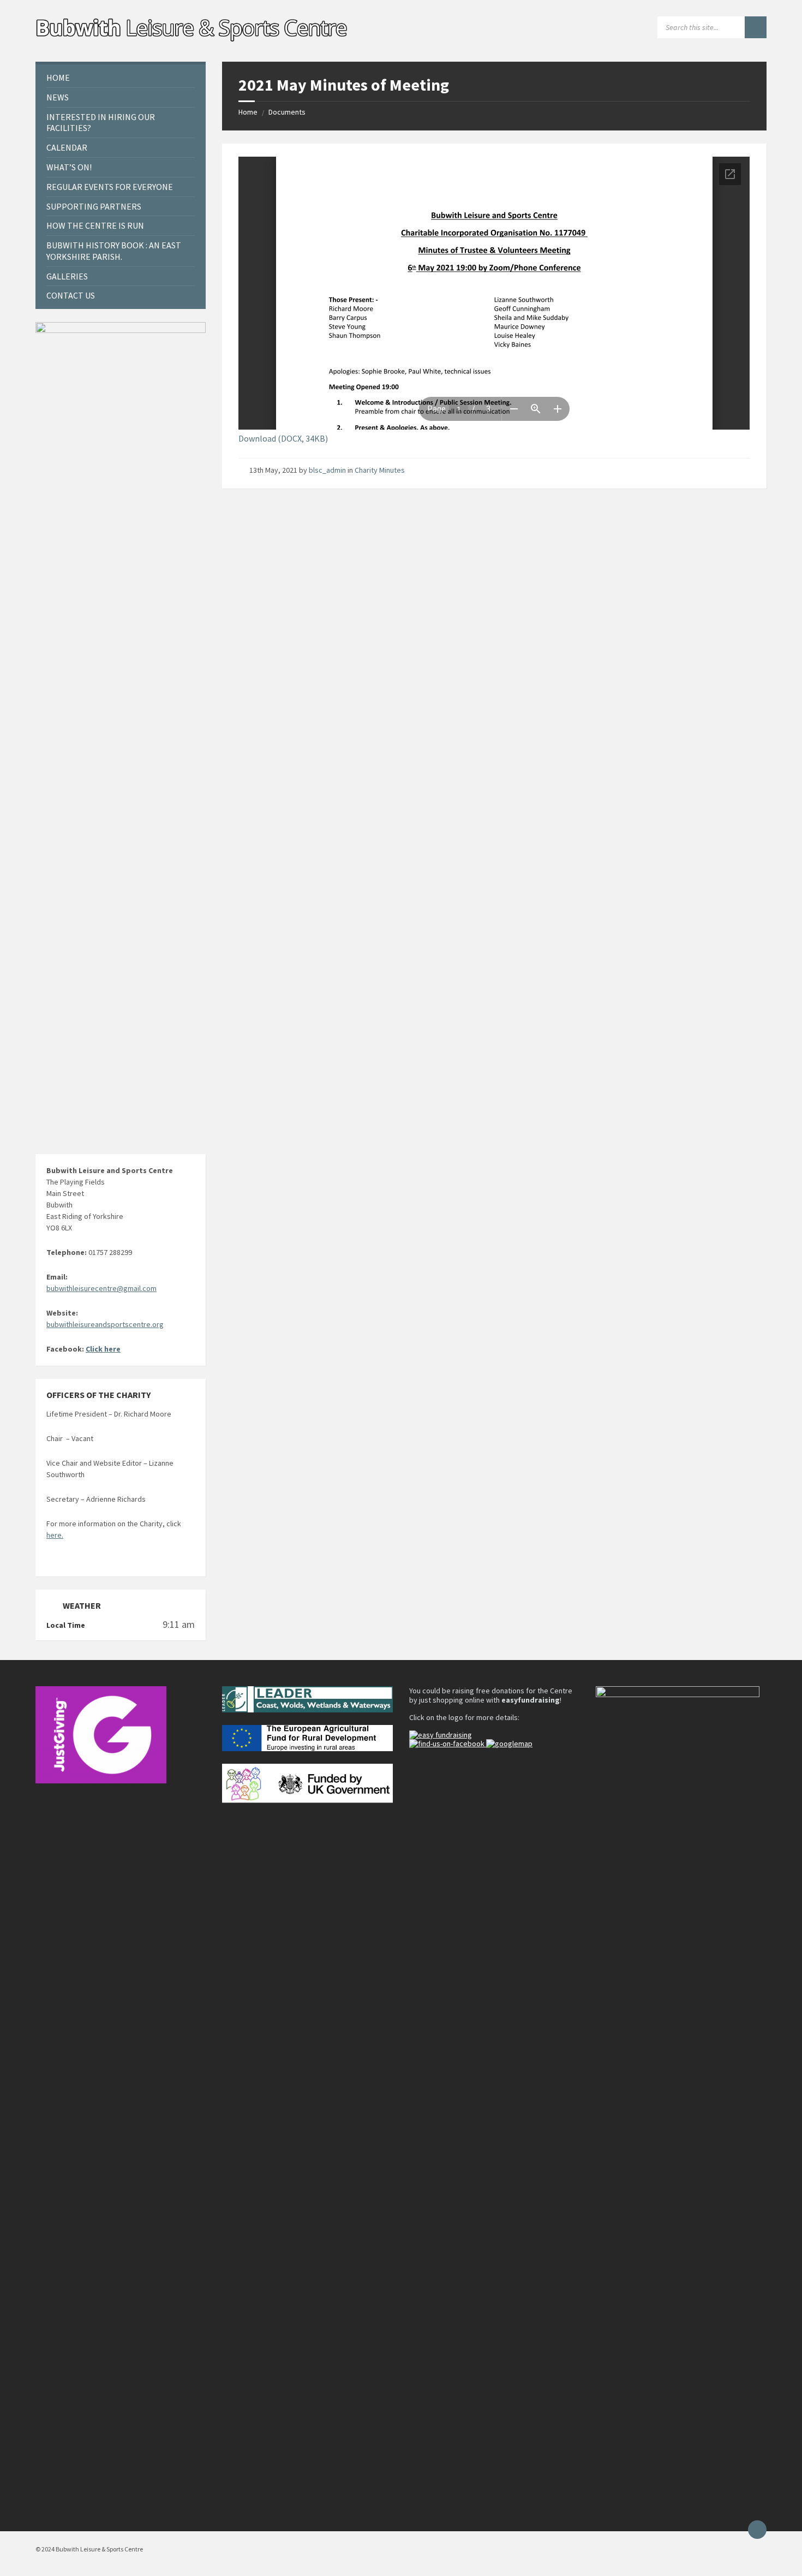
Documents (287, 112)
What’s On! (69, 167)
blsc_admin (327, 470)
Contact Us (71, 295)
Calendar (67, 147)
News (58, 97)
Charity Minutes (380, 470)
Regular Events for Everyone (110, 187)
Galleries (67, 276)
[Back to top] (757, 2530)
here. (55, 1535)
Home (248, 112)
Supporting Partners (94, 206)
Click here (103, 1349)
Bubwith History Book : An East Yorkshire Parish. (114, 251)
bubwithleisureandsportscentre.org (105, 1324)
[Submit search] (756, 27)
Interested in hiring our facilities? (101, 123)
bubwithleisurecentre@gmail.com (101, 1288)
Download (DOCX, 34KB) (283, 438)
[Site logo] (193, 40)
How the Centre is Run (95, 225)
